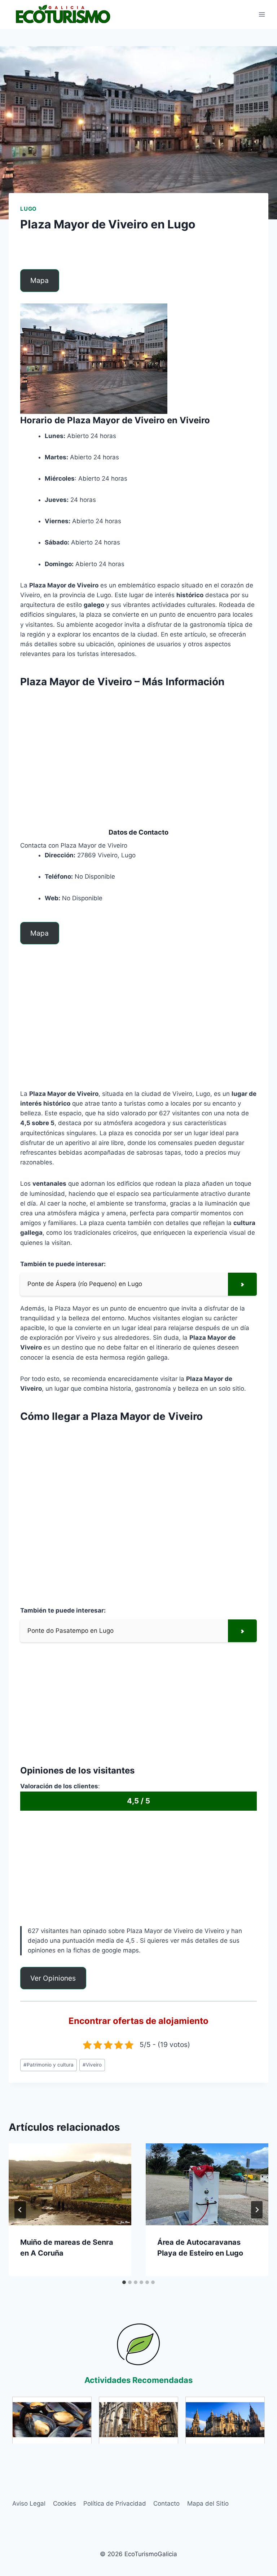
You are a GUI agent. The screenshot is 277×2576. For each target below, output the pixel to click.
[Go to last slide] (20, 2210)
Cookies (65, 2503)
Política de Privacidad (115, 2503)
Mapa (39, 280)
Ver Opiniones (53, 1978)
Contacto (166, 2503)
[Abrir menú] (262, 14)
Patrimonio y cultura (49, 2065)
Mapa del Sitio (208, 2503)
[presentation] (70, 2184)
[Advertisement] (138, 745)
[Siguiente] (257, 2210)
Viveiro (92, 2065)
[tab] (124, 2282)
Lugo (28, 209)
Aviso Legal (29, 2503)
